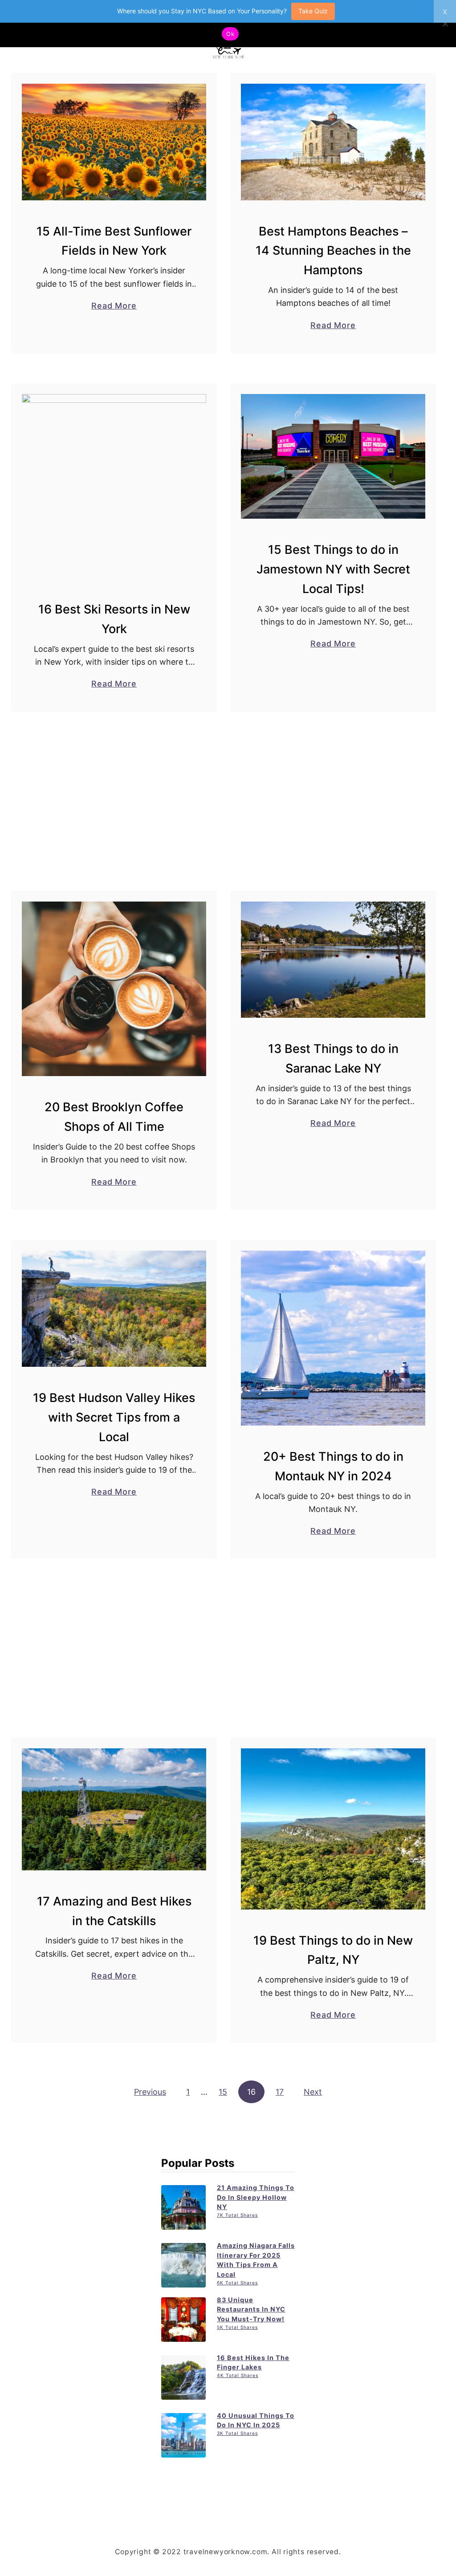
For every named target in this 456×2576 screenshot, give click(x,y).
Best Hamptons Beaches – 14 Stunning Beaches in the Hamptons (333, 251)
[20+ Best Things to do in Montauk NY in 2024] (333, 1338)
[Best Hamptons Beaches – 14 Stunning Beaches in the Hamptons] (333, 142)
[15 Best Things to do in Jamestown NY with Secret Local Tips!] (333, 456)
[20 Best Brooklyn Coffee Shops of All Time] (114, 989)
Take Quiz (313, 11)
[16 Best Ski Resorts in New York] (114, 486)
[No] (445, 24)
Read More (114, 306)
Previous (150, 2092)
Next (313, 2092)
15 (223, 2092)
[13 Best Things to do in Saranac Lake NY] (333, 960)
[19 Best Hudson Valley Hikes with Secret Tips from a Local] (114, 1309)
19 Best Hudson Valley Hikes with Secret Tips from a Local (114, 1417)
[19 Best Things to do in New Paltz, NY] (333, 1829)
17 (280, 2092)
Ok (230, 34)
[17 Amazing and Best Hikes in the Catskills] (114, 1809)
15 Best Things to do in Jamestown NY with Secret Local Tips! (333, 569)
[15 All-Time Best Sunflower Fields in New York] (114, 142)
